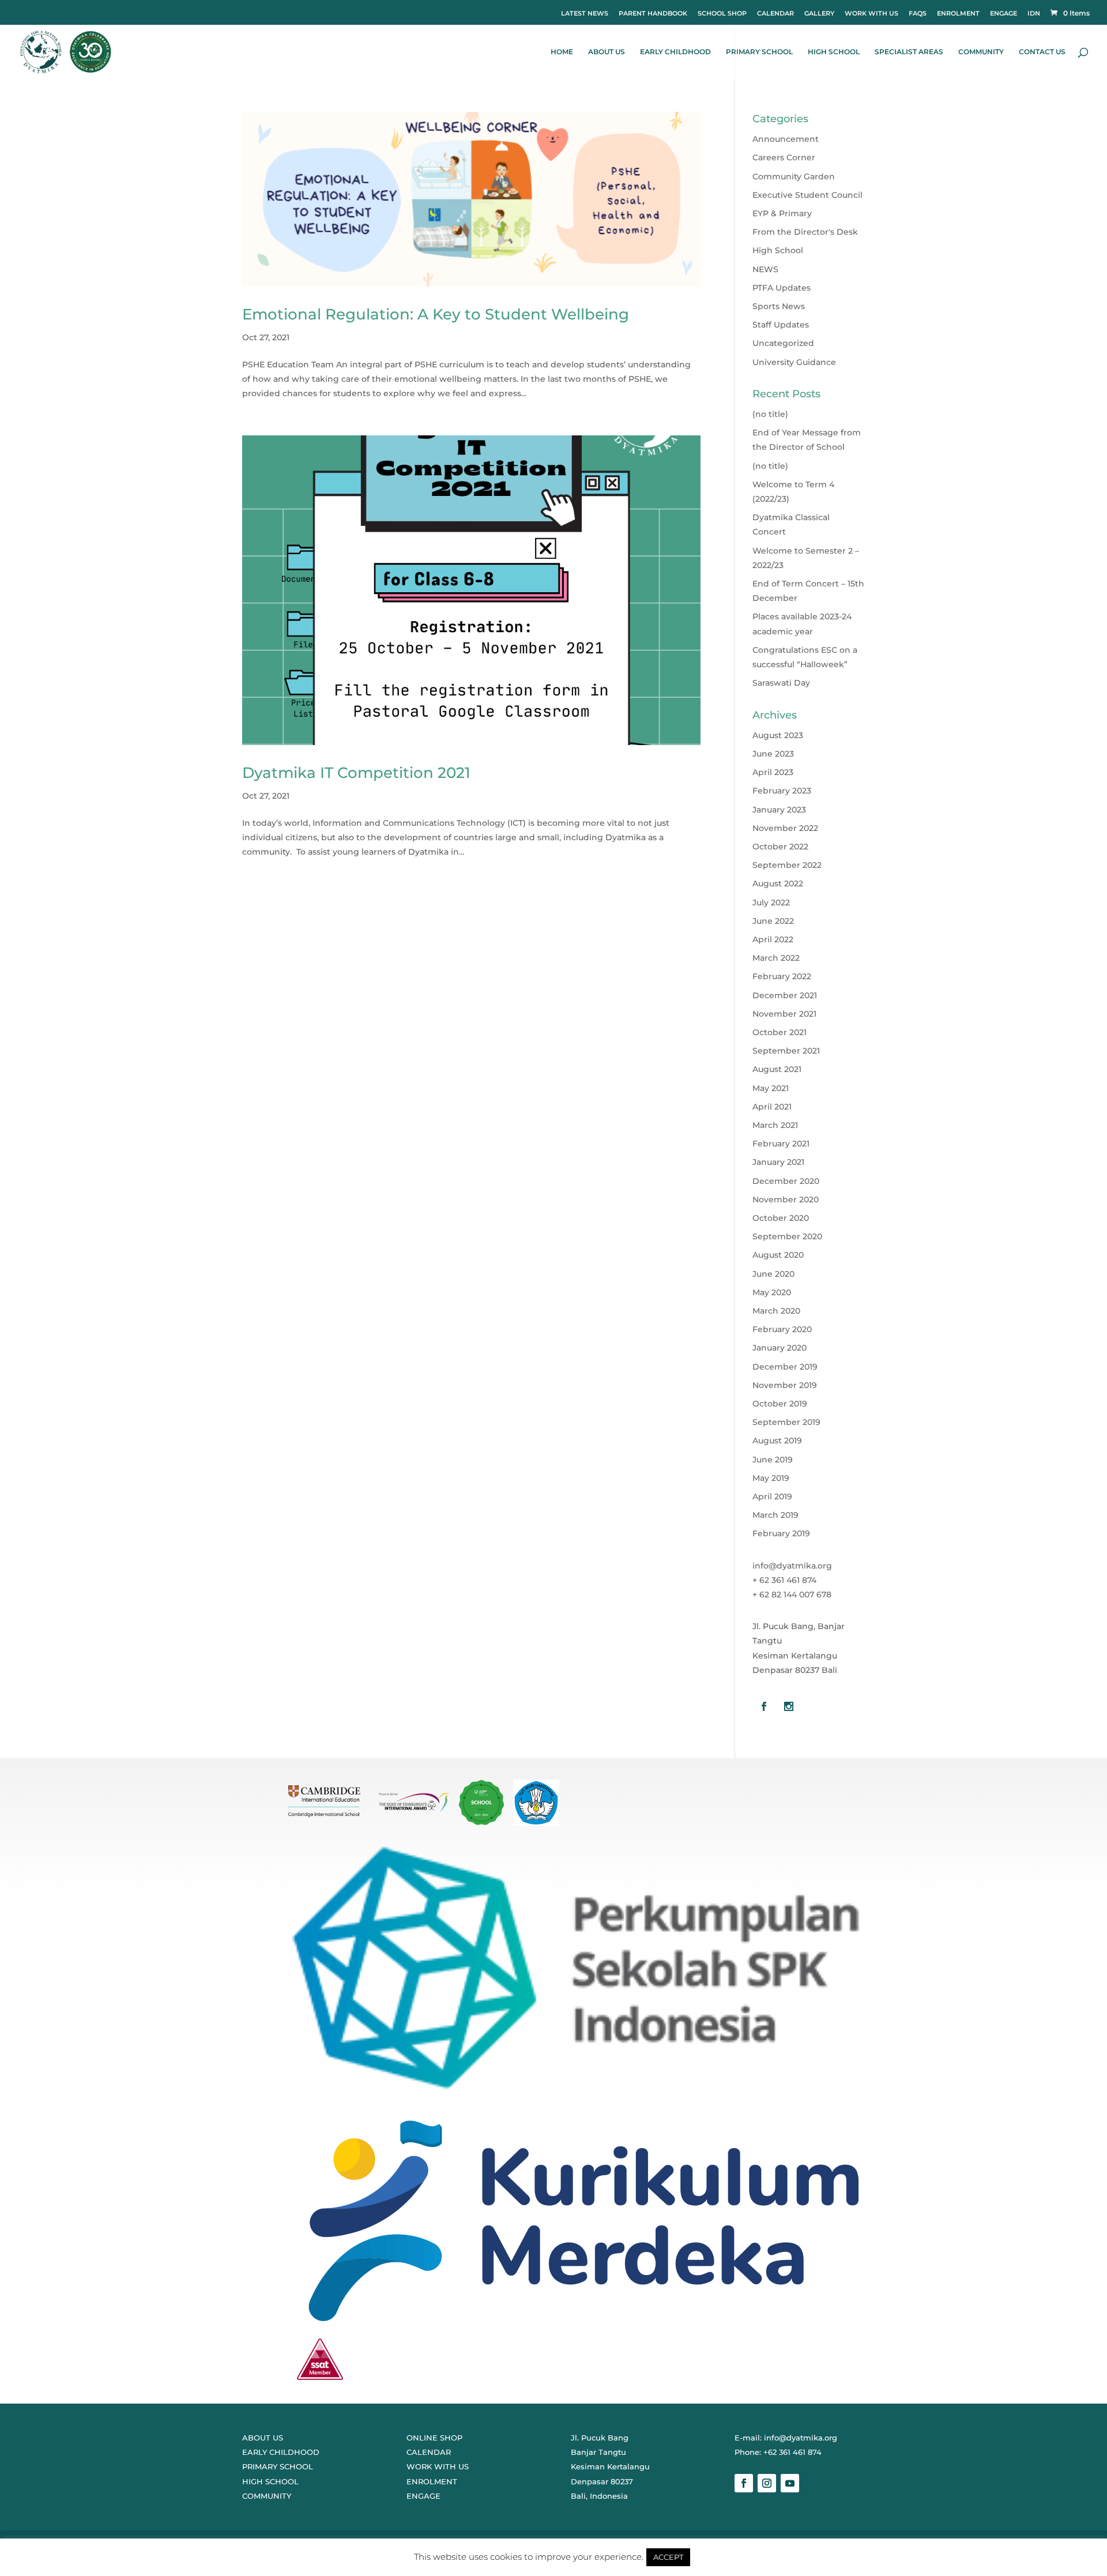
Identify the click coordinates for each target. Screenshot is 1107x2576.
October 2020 (781, 1218)
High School (778, 250)
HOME (562, 52)
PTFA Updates (782, 288)
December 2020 (786, 1181)
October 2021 (780, 1032)
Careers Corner (784, 157)
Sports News (779, 306)
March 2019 (775, 1515)
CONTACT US (1042, 52)
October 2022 (780, 847)
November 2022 (785, 828)
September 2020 (787, 1236)
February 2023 (782, 791)
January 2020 (780, 1348)
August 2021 (777, 1069)
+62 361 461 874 (792, 2452)
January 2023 (779, 810)
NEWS (765, 269)
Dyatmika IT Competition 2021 (356, 773)
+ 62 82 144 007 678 (792, 1595)
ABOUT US (607, 52)
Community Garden (794, 176)
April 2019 (772, 1496)
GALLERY (819, 13)
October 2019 (780, 1404)
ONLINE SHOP (434, 2438)
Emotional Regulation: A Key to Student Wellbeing (436, 314)
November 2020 (786, 1199)
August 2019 (777, 1441)
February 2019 (781, 1533)
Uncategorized (783, 343)
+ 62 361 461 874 (784, 1580)
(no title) (770, 414)
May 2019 (771, 1478)
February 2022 (782, 976)
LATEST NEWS (585, 13)
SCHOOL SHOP (722, 13)
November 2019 (785, 1385)
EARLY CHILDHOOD (675, 52)
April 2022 (773, 939)
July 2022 (771, 902)
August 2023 (778, 735)
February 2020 (782, 1329)
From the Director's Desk (805, 232)
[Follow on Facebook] (744, 2483)
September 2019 (786, 1422)
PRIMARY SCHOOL (759, 52)
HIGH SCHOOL (834, 52)
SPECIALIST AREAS (909, 52)
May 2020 (772, 1292)
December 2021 (785, 995)
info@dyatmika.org (792, 1566)
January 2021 (778, 1162)
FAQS (918, 13)
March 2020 (776, 1311)
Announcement (786, 139)
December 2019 (785, 1367)
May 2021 (771, 1088)
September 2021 (786, 1051)
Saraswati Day (781, 683)
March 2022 (776, 958)
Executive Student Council (807, 195)
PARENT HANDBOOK (653, 13)
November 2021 (784, 1014)
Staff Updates (781, 325)
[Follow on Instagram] (767, 2483)
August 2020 (778, 1255)
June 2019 (773, 1460)
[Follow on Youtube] (790, 2483)
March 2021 (775, 1125)
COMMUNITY (981, 52)
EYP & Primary (782, 213)
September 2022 (787, 865)
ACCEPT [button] (668, 2557)
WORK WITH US (871, 13)
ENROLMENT (958, 13)
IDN (1034, 13)
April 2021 (772, 1107)
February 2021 (781, 1144)
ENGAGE (1004, 13)
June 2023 (773, 754)
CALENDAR (775, 13)
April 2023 (773, 772)
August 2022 (778, 883)
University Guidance (794, 362)
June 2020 (773, 1274)
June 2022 (773, 921)
